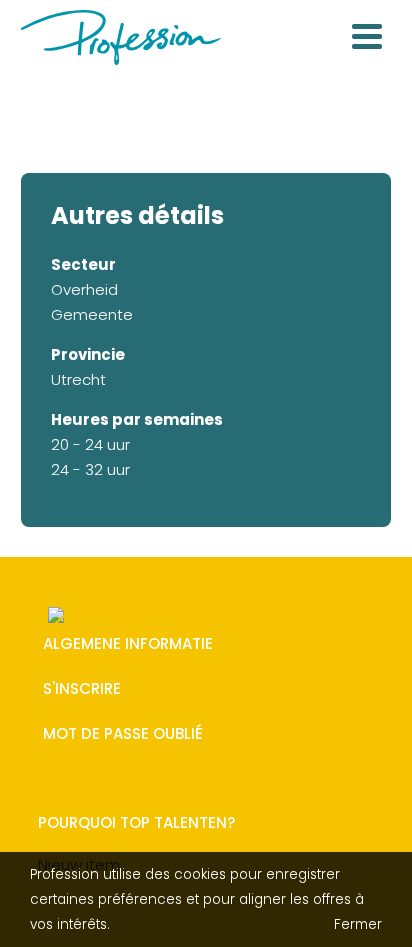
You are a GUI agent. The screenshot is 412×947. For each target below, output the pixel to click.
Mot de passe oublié (123, 734)
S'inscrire (82, 689)
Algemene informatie (128, 644)
